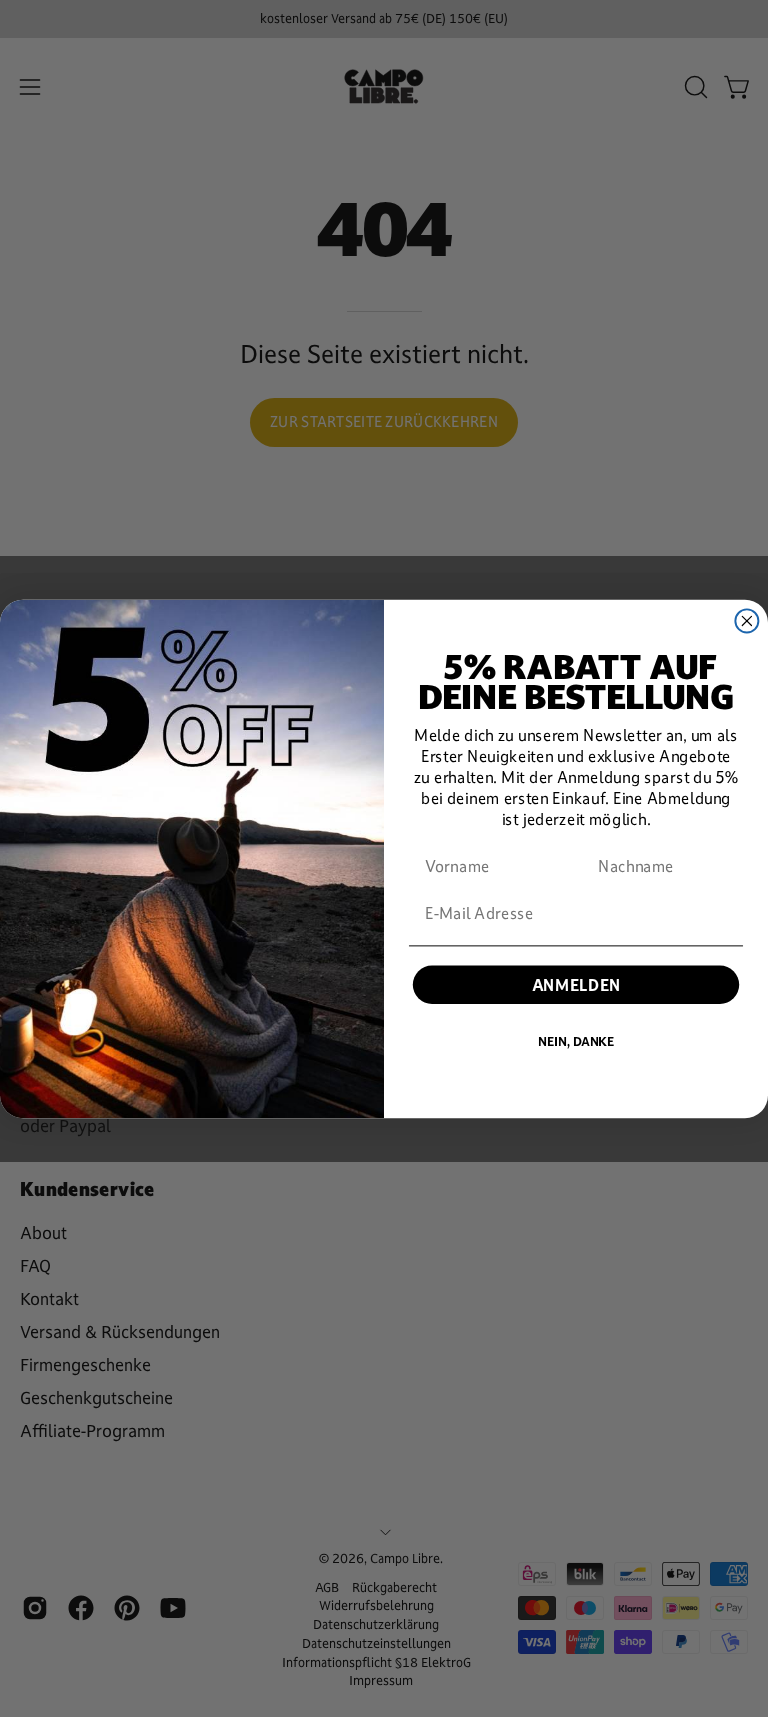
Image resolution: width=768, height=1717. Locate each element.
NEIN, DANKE (576, 1041)
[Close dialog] (746, 620)
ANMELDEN (576, 984)
